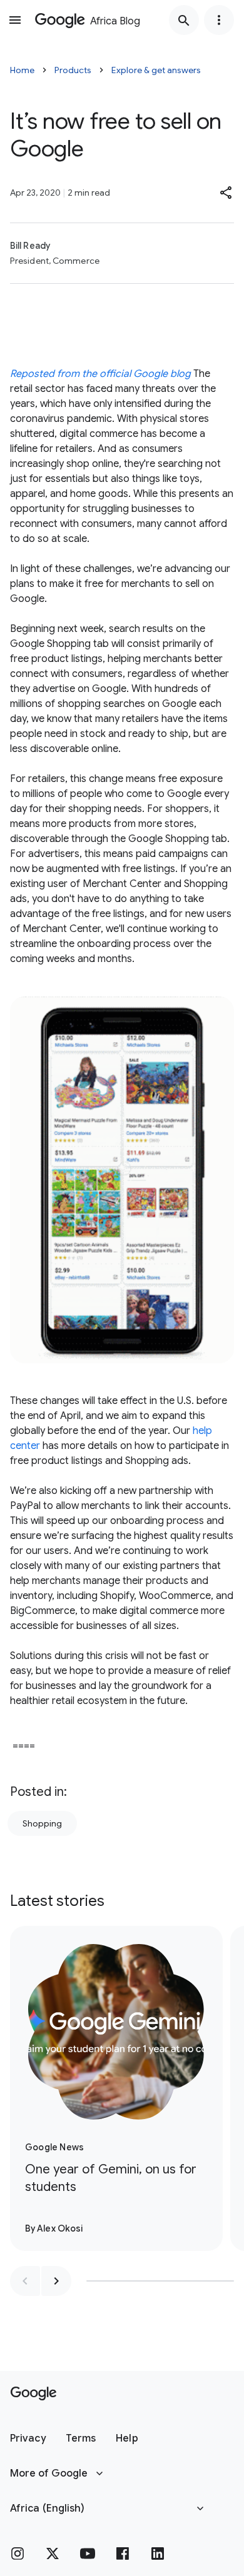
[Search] (184, 20)
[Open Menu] (15, 20)
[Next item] (56, 2281)
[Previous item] (25, 2281)
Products (73, 70)
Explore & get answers (156, 70)
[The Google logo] (33, 2393)
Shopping (42, 1823)
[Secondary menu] (219, 20)
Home (22, 70)
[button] (226, 193)
